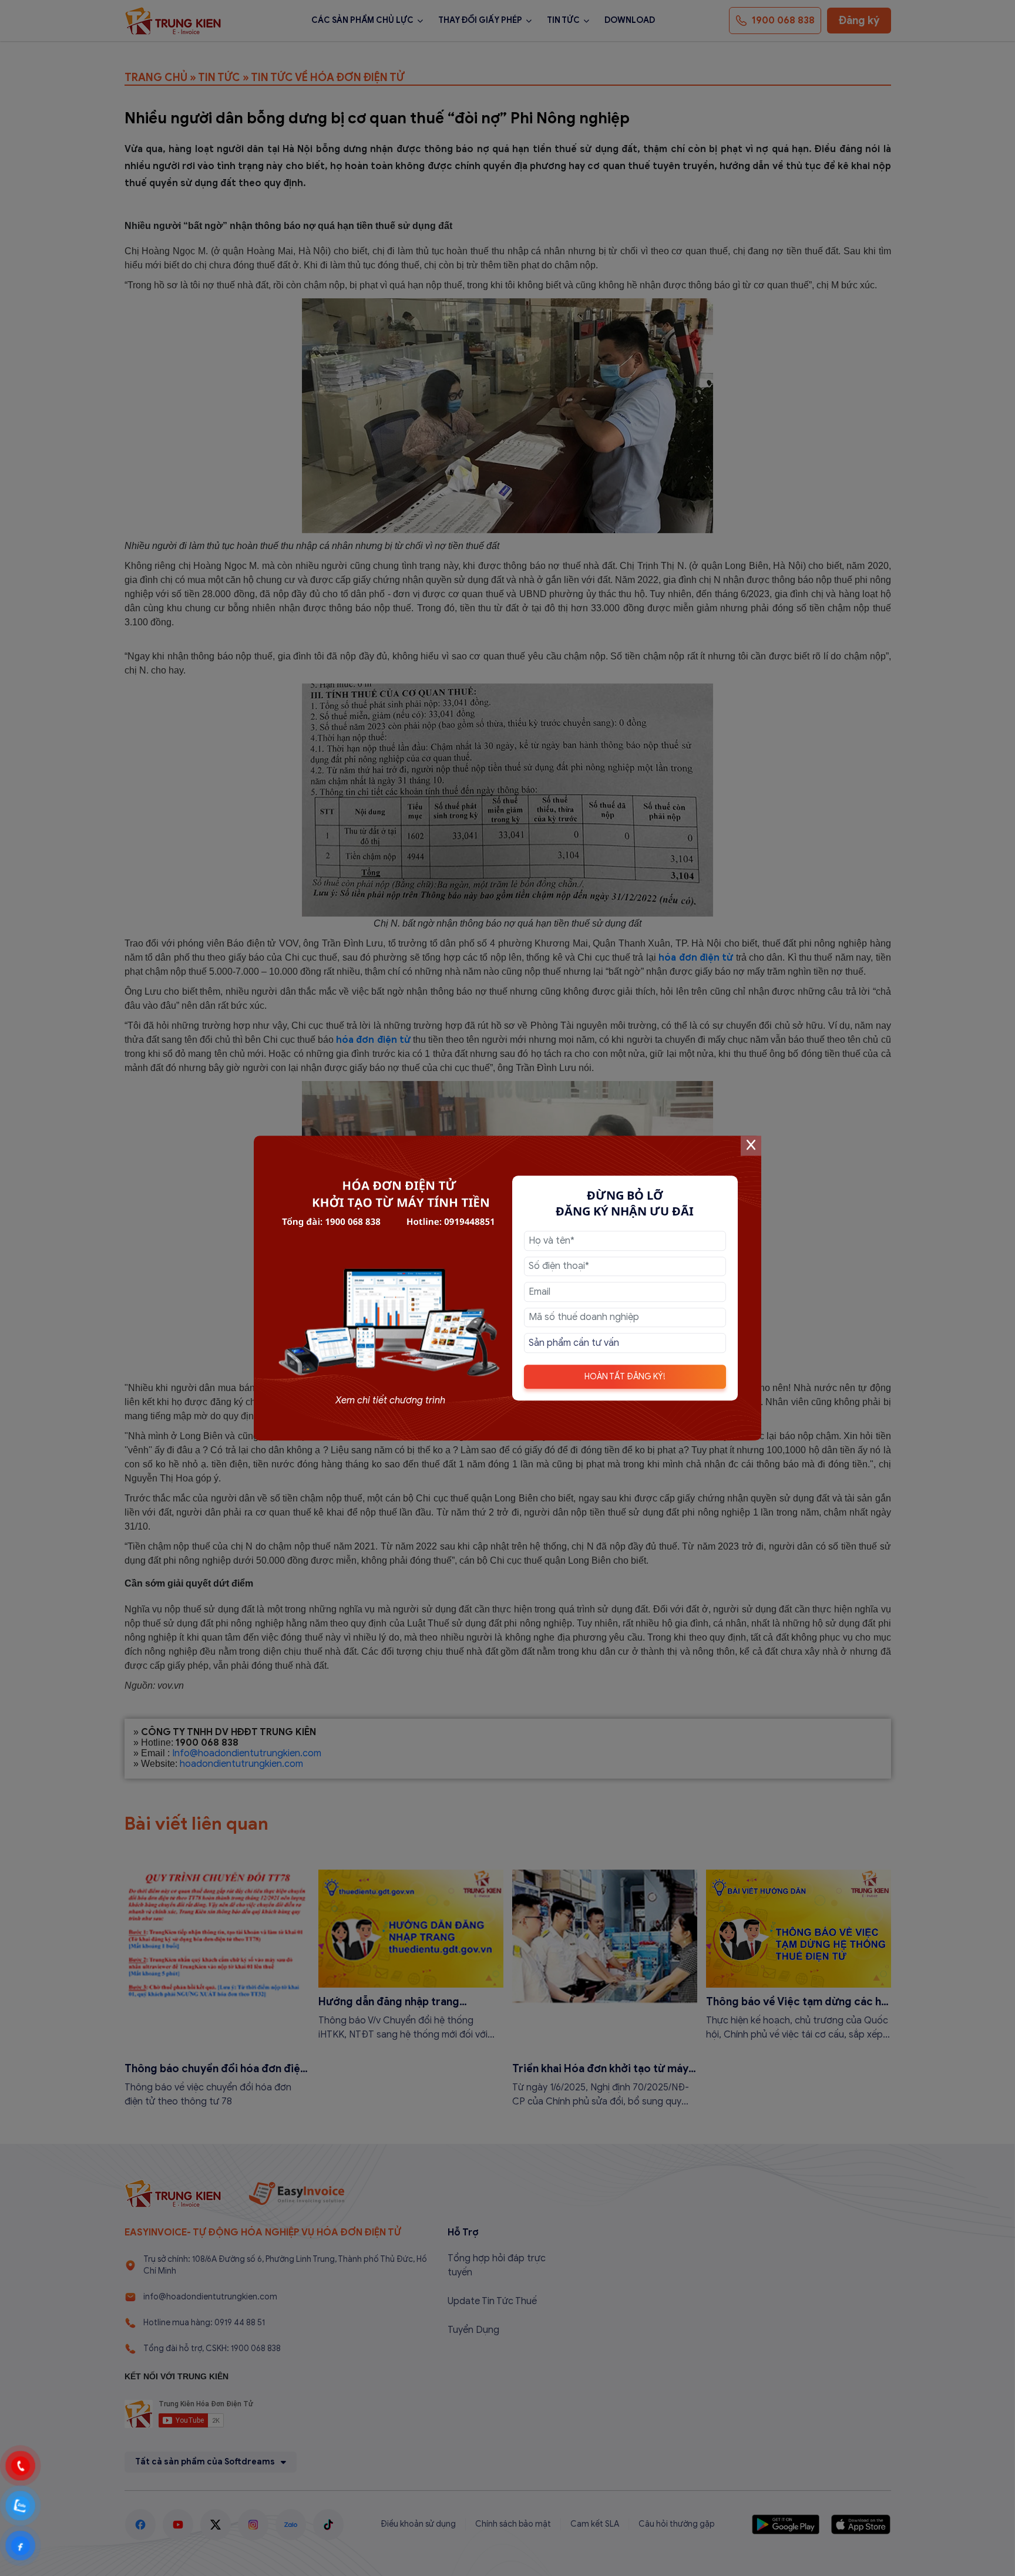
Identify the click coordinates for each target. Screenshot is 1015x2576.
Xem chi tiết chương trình (390, 1400)
